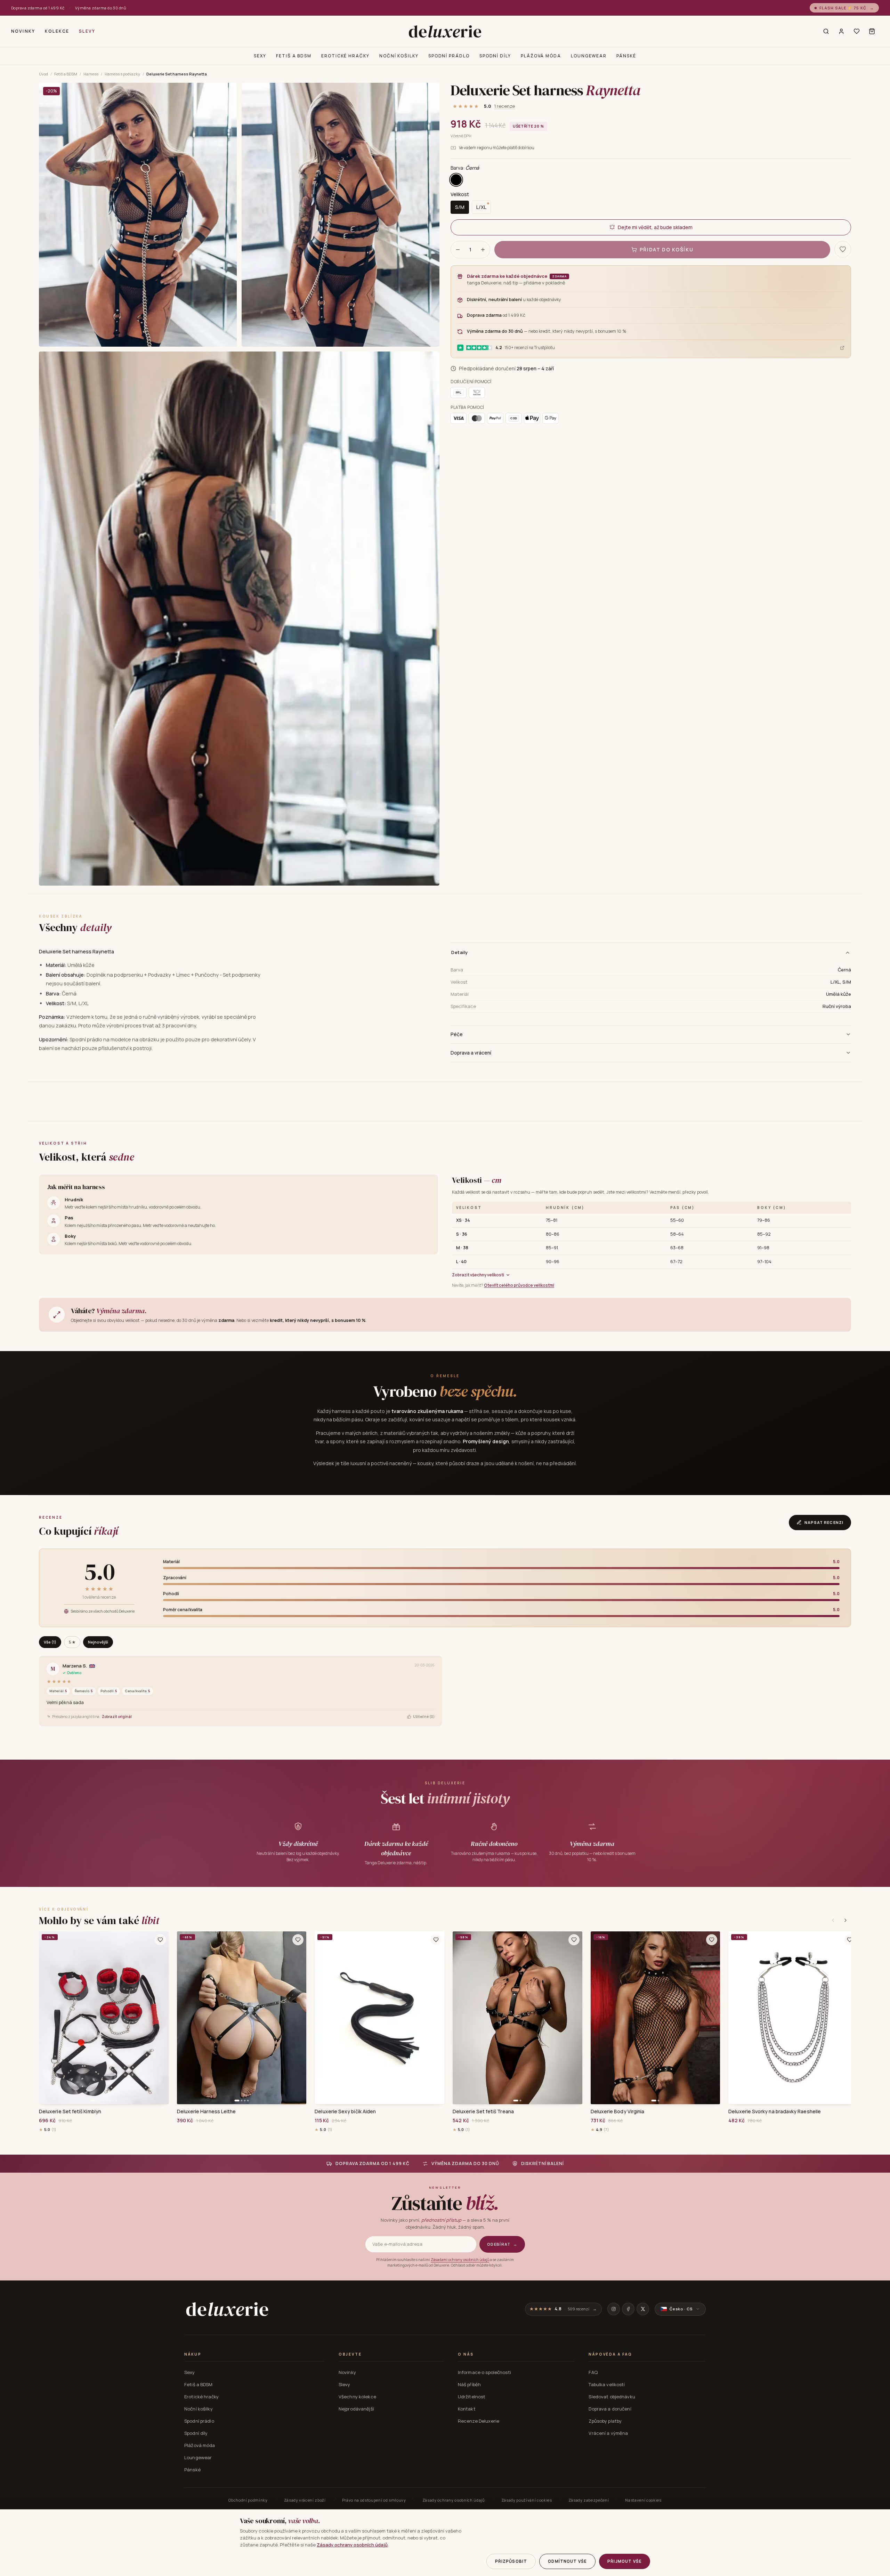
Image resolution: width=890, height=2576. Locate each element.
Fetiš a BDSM (294, 56)
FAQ (593, 2372)
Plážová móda (541, 56)
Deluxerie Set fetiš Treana (483, 2111)
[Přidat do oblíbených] (160, 1940)
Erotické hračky (345, 56)
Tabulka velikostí (607, 2384)
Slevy (87, 31)
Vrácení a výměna (608, 2433)
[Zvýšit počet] (483, 250)
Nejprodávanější (356, 2409)
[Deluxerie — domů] (445, 31)
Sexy (260, 56)
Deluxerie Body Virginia (618, 2111)
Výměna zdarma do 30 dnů (101, 8)
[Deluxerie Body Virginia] (656, 2018)
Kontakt (467, 2409)
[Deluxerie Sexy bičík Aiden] (379, 2018)
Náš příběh (469, 2384)
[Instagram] (614, 2309)
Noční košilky (399, 56)
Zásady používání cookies (527, 2500)
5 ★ (72, 1642)
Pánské (626, 56)
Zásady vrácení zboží (305, 2500)
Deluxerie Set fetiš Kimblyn (70, 2111)
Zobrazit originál (117, 1717)
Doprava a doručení (610, 2409)
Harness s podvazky (122, 74)
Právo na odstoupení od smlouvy (374, 2500)
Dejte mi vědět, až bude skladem (655, 227)
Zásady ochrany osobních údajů (454, 2500)
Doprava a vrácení (471, 1053)
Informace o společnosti (484, 2372)
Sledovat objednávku (612, 2397)
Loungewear (589, 56)
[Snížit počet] (458, 250)
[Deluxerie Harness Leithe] (242, 2018)
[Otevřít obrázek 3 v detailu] (239, 619)
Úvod (43, 74)
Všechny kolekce (357, 2397)
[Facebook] (628, 2309)
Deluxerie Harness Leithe (207, 2111)
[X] (643, 2309)
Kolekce (57, 31)
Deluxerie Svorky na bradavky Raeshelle (775, 2111)
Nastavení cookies (643, 2500)
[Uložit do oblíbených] (843, 249)
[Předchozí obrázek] (47, 2018)
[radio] (456, 180)
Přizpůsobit (511, 2561)
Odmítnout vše (567, 2561)
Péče (457, 1034)
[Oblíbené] (857, 31)
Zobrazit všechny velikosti (478, 1275)
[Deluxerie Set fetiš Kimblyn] (104, 2018)
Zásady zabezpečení (589, 2500)
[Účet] (841, 31)
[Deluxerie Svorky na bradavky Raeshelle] (793, 2018)
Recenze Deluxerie (479, 2421)
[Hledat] (826, 31)
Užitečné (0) (424, 1717)
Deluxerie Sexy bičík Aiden (345, 2111)
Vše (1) (50, 1642)
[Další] (845, 1920)
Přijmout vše (625, 2561)
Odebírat (502, 2244)
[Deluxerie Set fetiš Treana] (517, 2018)
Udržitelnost (472, 2397)
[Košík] (872, 31)
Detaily (460, 952)
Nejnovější (98, 1642)
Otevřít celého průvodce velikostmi (519, 1285)
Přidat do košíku (667, 249)
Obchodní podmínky (248, 2500)
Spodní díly (495, 56)
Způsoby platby (605, 2421)
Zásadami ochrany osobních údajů (460, 2260)
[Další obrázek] (161, 2018)
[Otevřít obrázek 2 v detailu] (341, 215)
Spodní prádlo (449, 56)
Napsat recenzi (824, 1522)
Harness (91, 74)
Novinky (23, 31)
